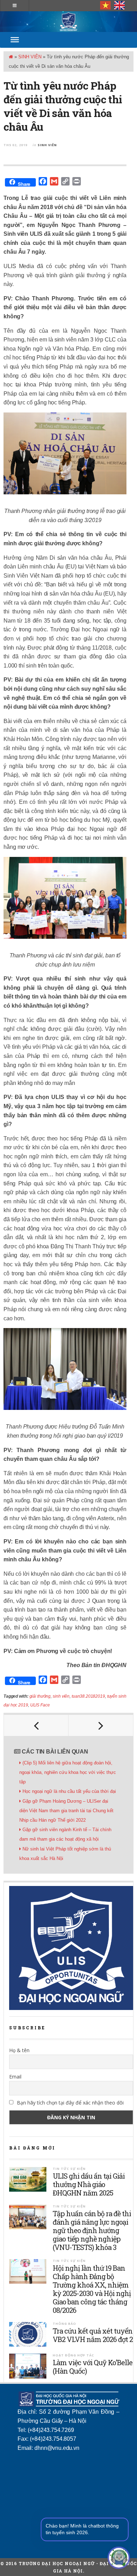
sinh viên (61, 1696)
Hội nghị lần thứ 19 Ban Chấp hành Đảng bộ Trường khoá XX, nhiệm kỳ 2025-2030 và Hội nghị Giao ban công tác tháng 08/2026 (92, 2289)
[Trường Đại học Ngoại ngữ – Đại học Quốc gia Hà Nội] (68, 22)
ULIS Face (40, 1705)
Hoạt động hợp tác (73, 2355)
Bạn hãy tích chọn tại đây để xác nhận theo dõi (70, 2103)
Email (15, 2077)
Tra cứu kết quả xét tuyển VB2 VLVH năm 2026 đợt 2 (93, 2335)
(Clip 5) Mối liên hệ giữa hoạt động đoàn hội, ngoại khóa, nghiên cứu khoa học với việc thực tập (68, 1772)
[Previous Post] (36, 1725)
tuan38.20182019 (88, 1696)
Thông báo (64, 2324)
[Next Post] (101, 1725)
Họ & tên (19, 2050)
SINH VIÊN (30, 57)
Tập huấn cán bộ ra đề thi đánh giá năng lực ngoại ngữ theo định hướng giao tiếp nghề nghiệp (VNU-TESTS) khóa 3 (92, 2230)
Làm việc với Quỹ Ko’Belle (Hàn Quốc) (93, 2367)
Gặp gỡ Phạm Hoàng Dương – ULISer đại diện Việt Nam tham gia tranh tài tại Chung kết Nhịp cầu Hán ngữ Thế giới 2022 (66, 1811)
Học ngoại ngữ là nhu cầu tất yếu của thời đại (69, 1791)
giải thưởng (40, 1696)
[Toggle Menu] (15, 40)
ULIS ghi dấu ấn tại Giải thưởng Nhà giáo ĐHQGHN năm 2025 (89, 2184)
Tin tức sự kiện (69, 2169)
